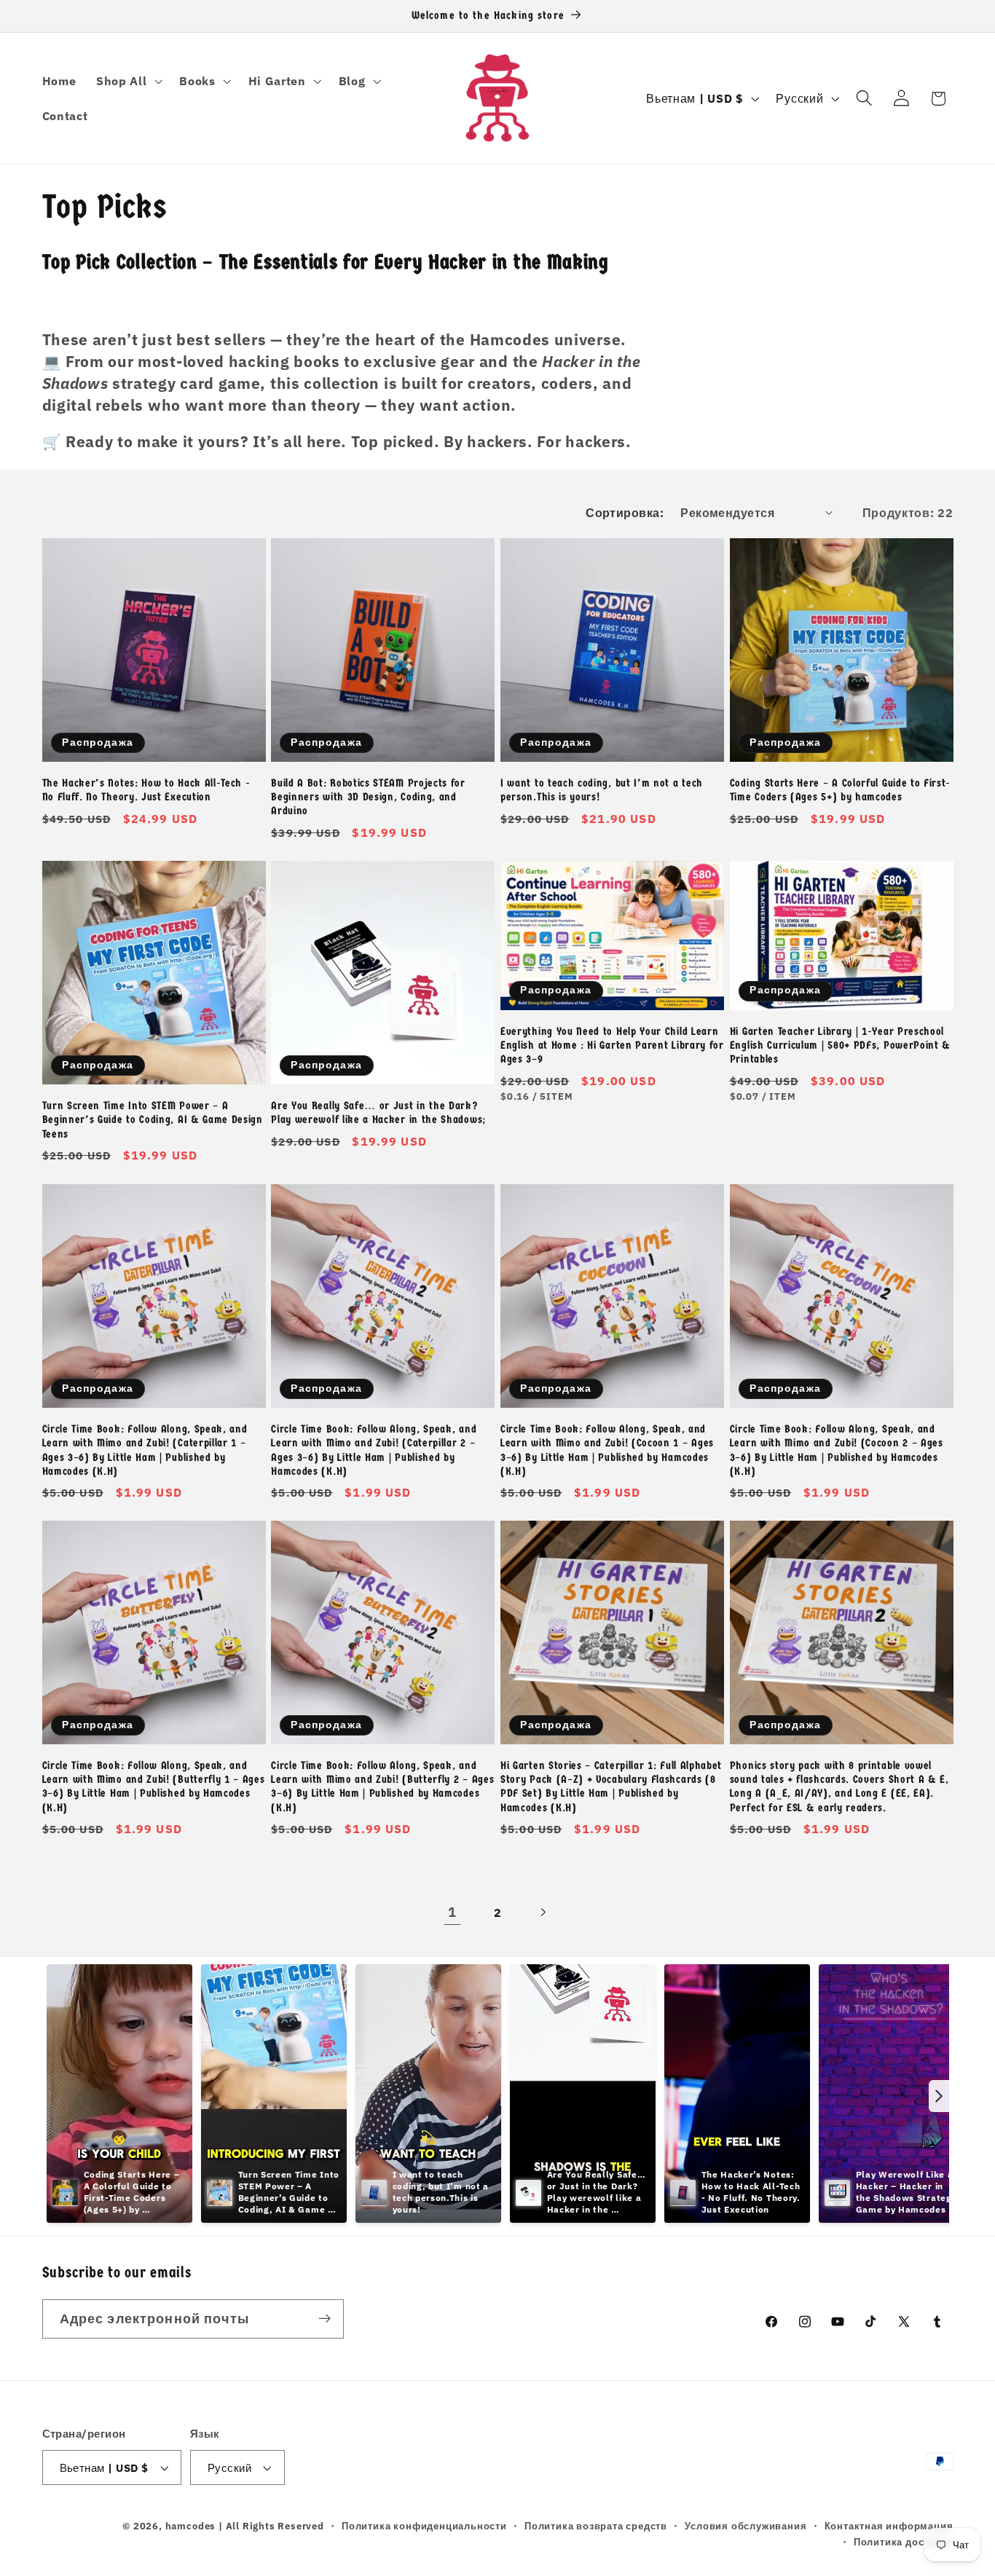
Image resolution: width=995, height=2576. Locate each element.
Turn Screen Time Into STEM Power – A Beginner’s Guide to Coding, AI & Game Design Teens (153, 1120)
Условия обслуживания (746, 2526)
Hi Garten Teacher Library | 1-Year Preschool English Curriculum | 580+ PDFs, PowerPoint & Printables (840, 1045)
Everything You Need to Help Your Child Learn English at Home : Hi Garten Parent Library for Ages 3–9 (612, 1045)
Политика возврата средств (596, 2526)
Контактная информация (889, 2526)
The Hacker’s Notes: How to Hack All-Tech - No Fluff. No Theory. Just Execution (146, 790)
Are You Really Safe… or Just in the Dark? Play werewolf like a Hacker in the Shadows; (378, 1112)
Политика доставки (904, 2542)
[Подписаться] (325, 2319)
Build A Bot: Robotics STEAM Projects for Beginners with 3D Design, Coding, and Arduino (368, 797)
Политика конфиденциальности (424, 2526)
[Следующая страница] (543, 1912)
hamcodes (190, 2526)
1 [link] (452, 1912)
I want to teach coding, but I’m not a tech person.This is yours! (602, 790)
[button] (127, 81)
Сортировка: (625, 512)
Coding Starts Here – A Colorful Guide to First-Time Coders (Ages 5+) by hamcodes (840, 790)
